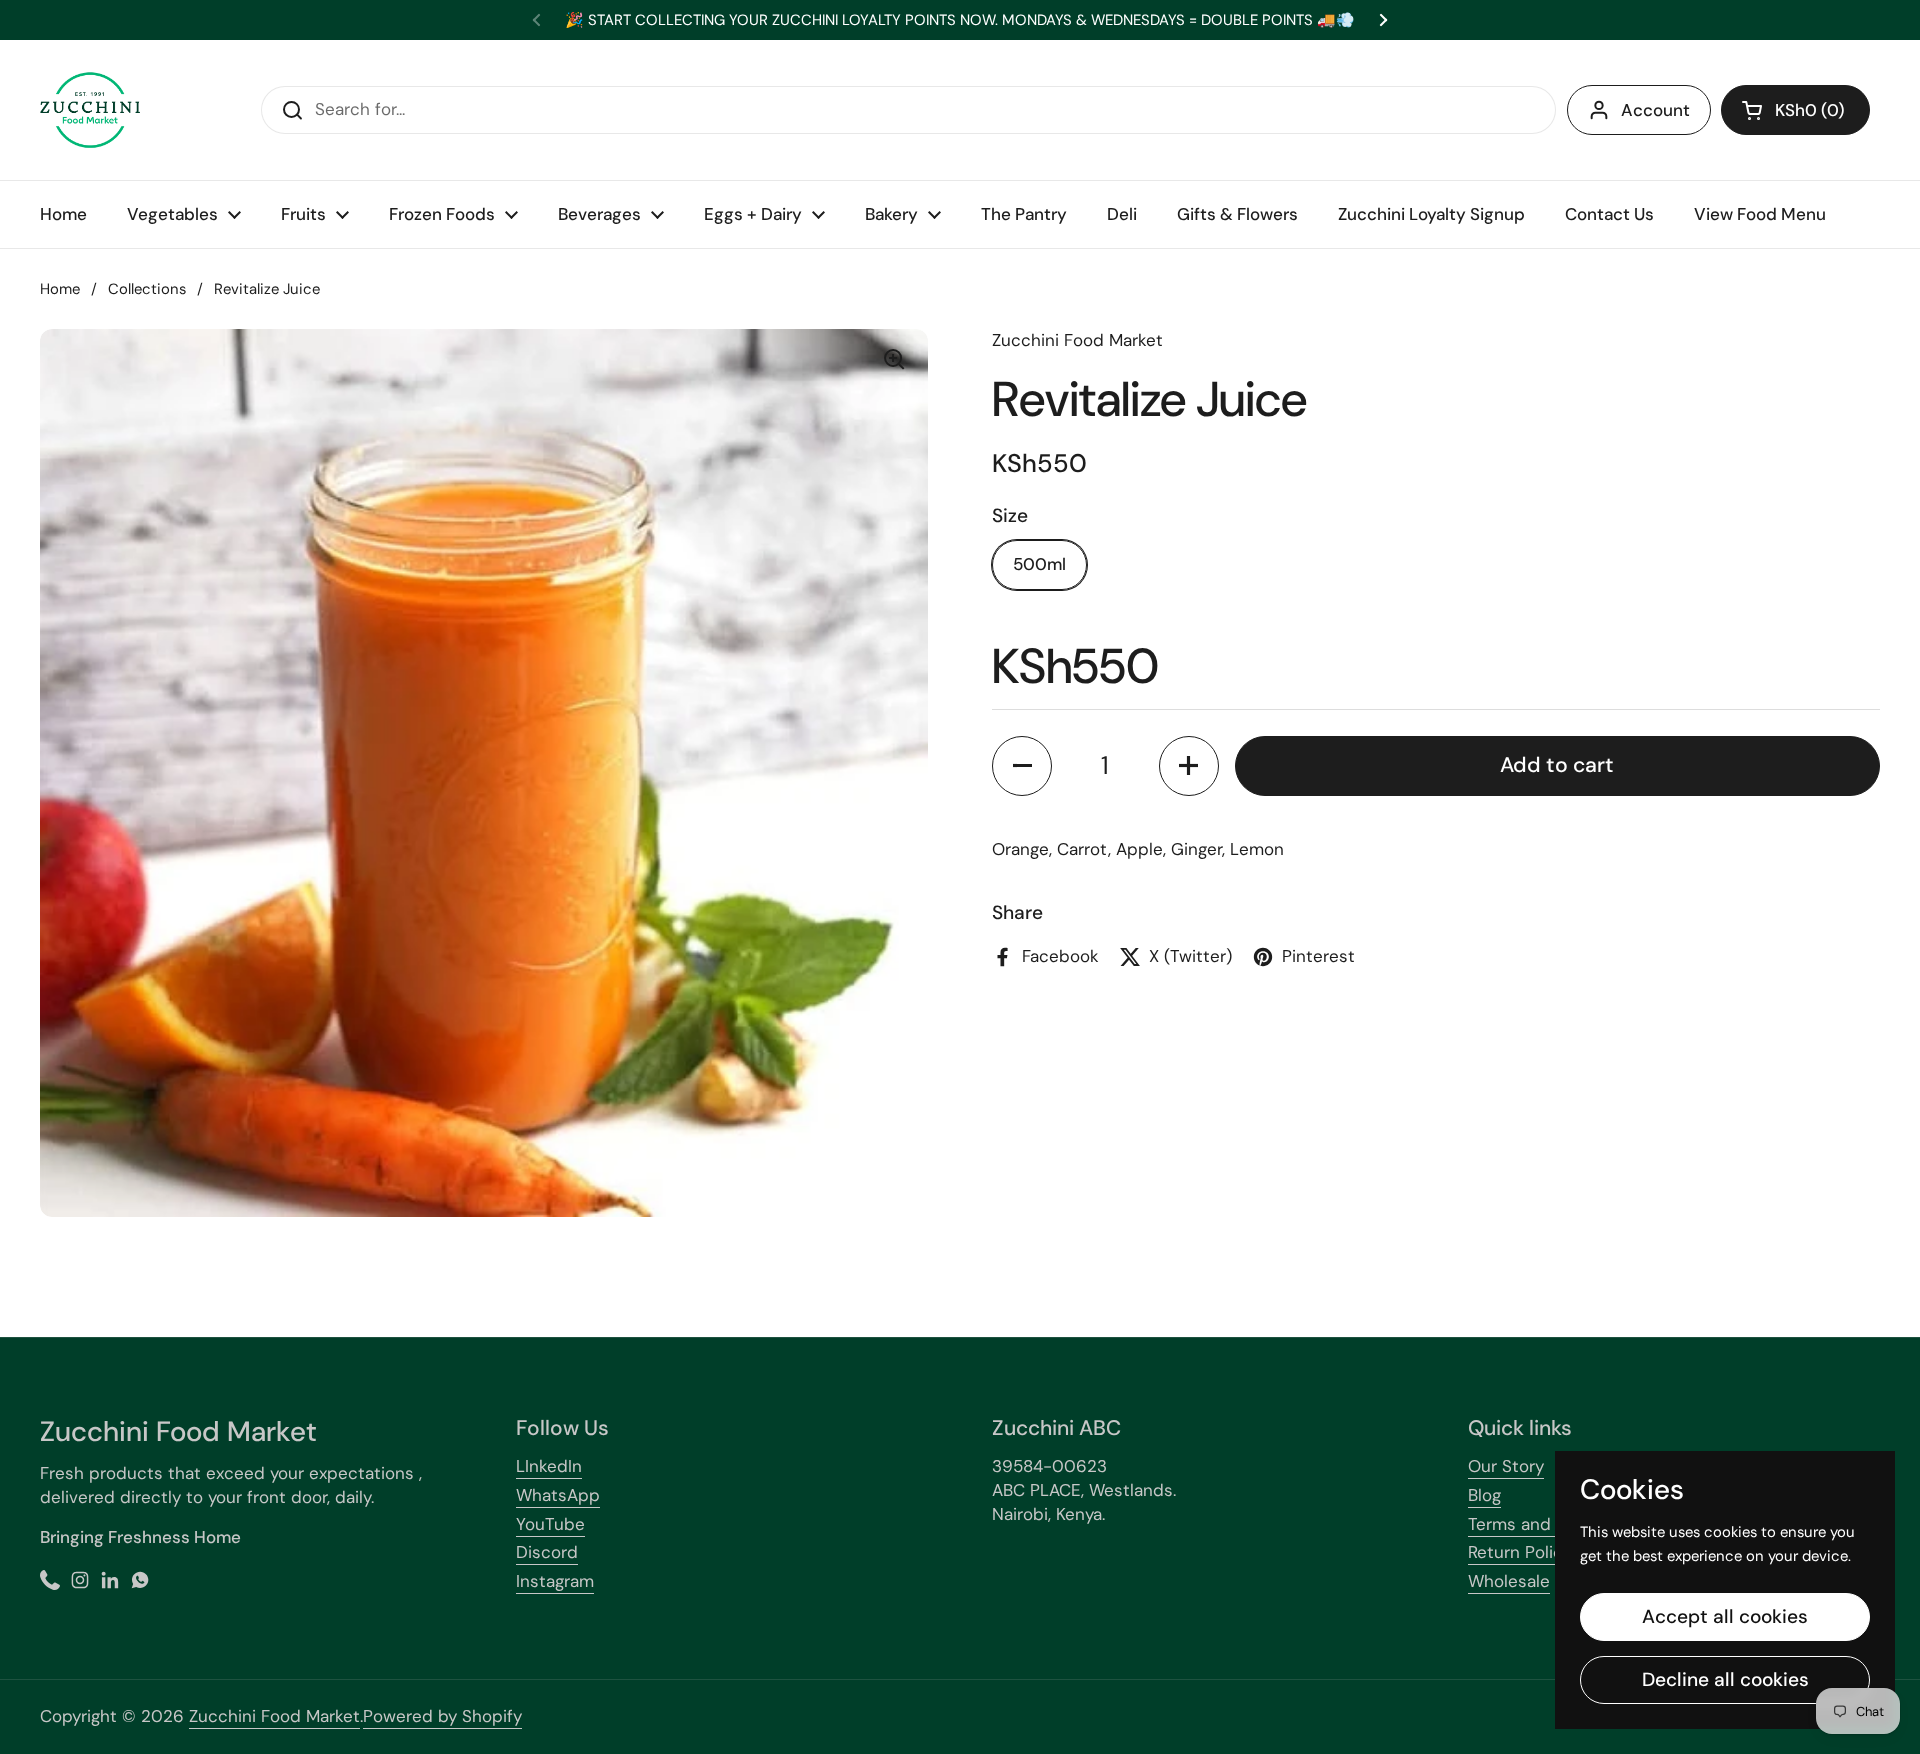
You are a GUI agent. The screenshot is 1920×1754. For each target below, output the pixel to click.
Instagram (555, 1581)
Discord (547, 1552)
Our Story (1506, 1466)
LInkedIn (549, 1466)
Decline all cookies (1725, 1679)
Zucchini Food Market (274, 1716)
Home (60, 289)
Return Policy (1520, 1552)
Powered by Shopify (442, 1716)
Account (1655, 110)
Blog (1484, 1495)
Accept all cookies (1725, 1616)
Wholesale (1509, 1581)
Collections (147, 289)
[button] (1795, 110)
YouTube (550, 1524)
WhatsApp (558, 1495)
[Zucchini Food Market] (90, 110)
